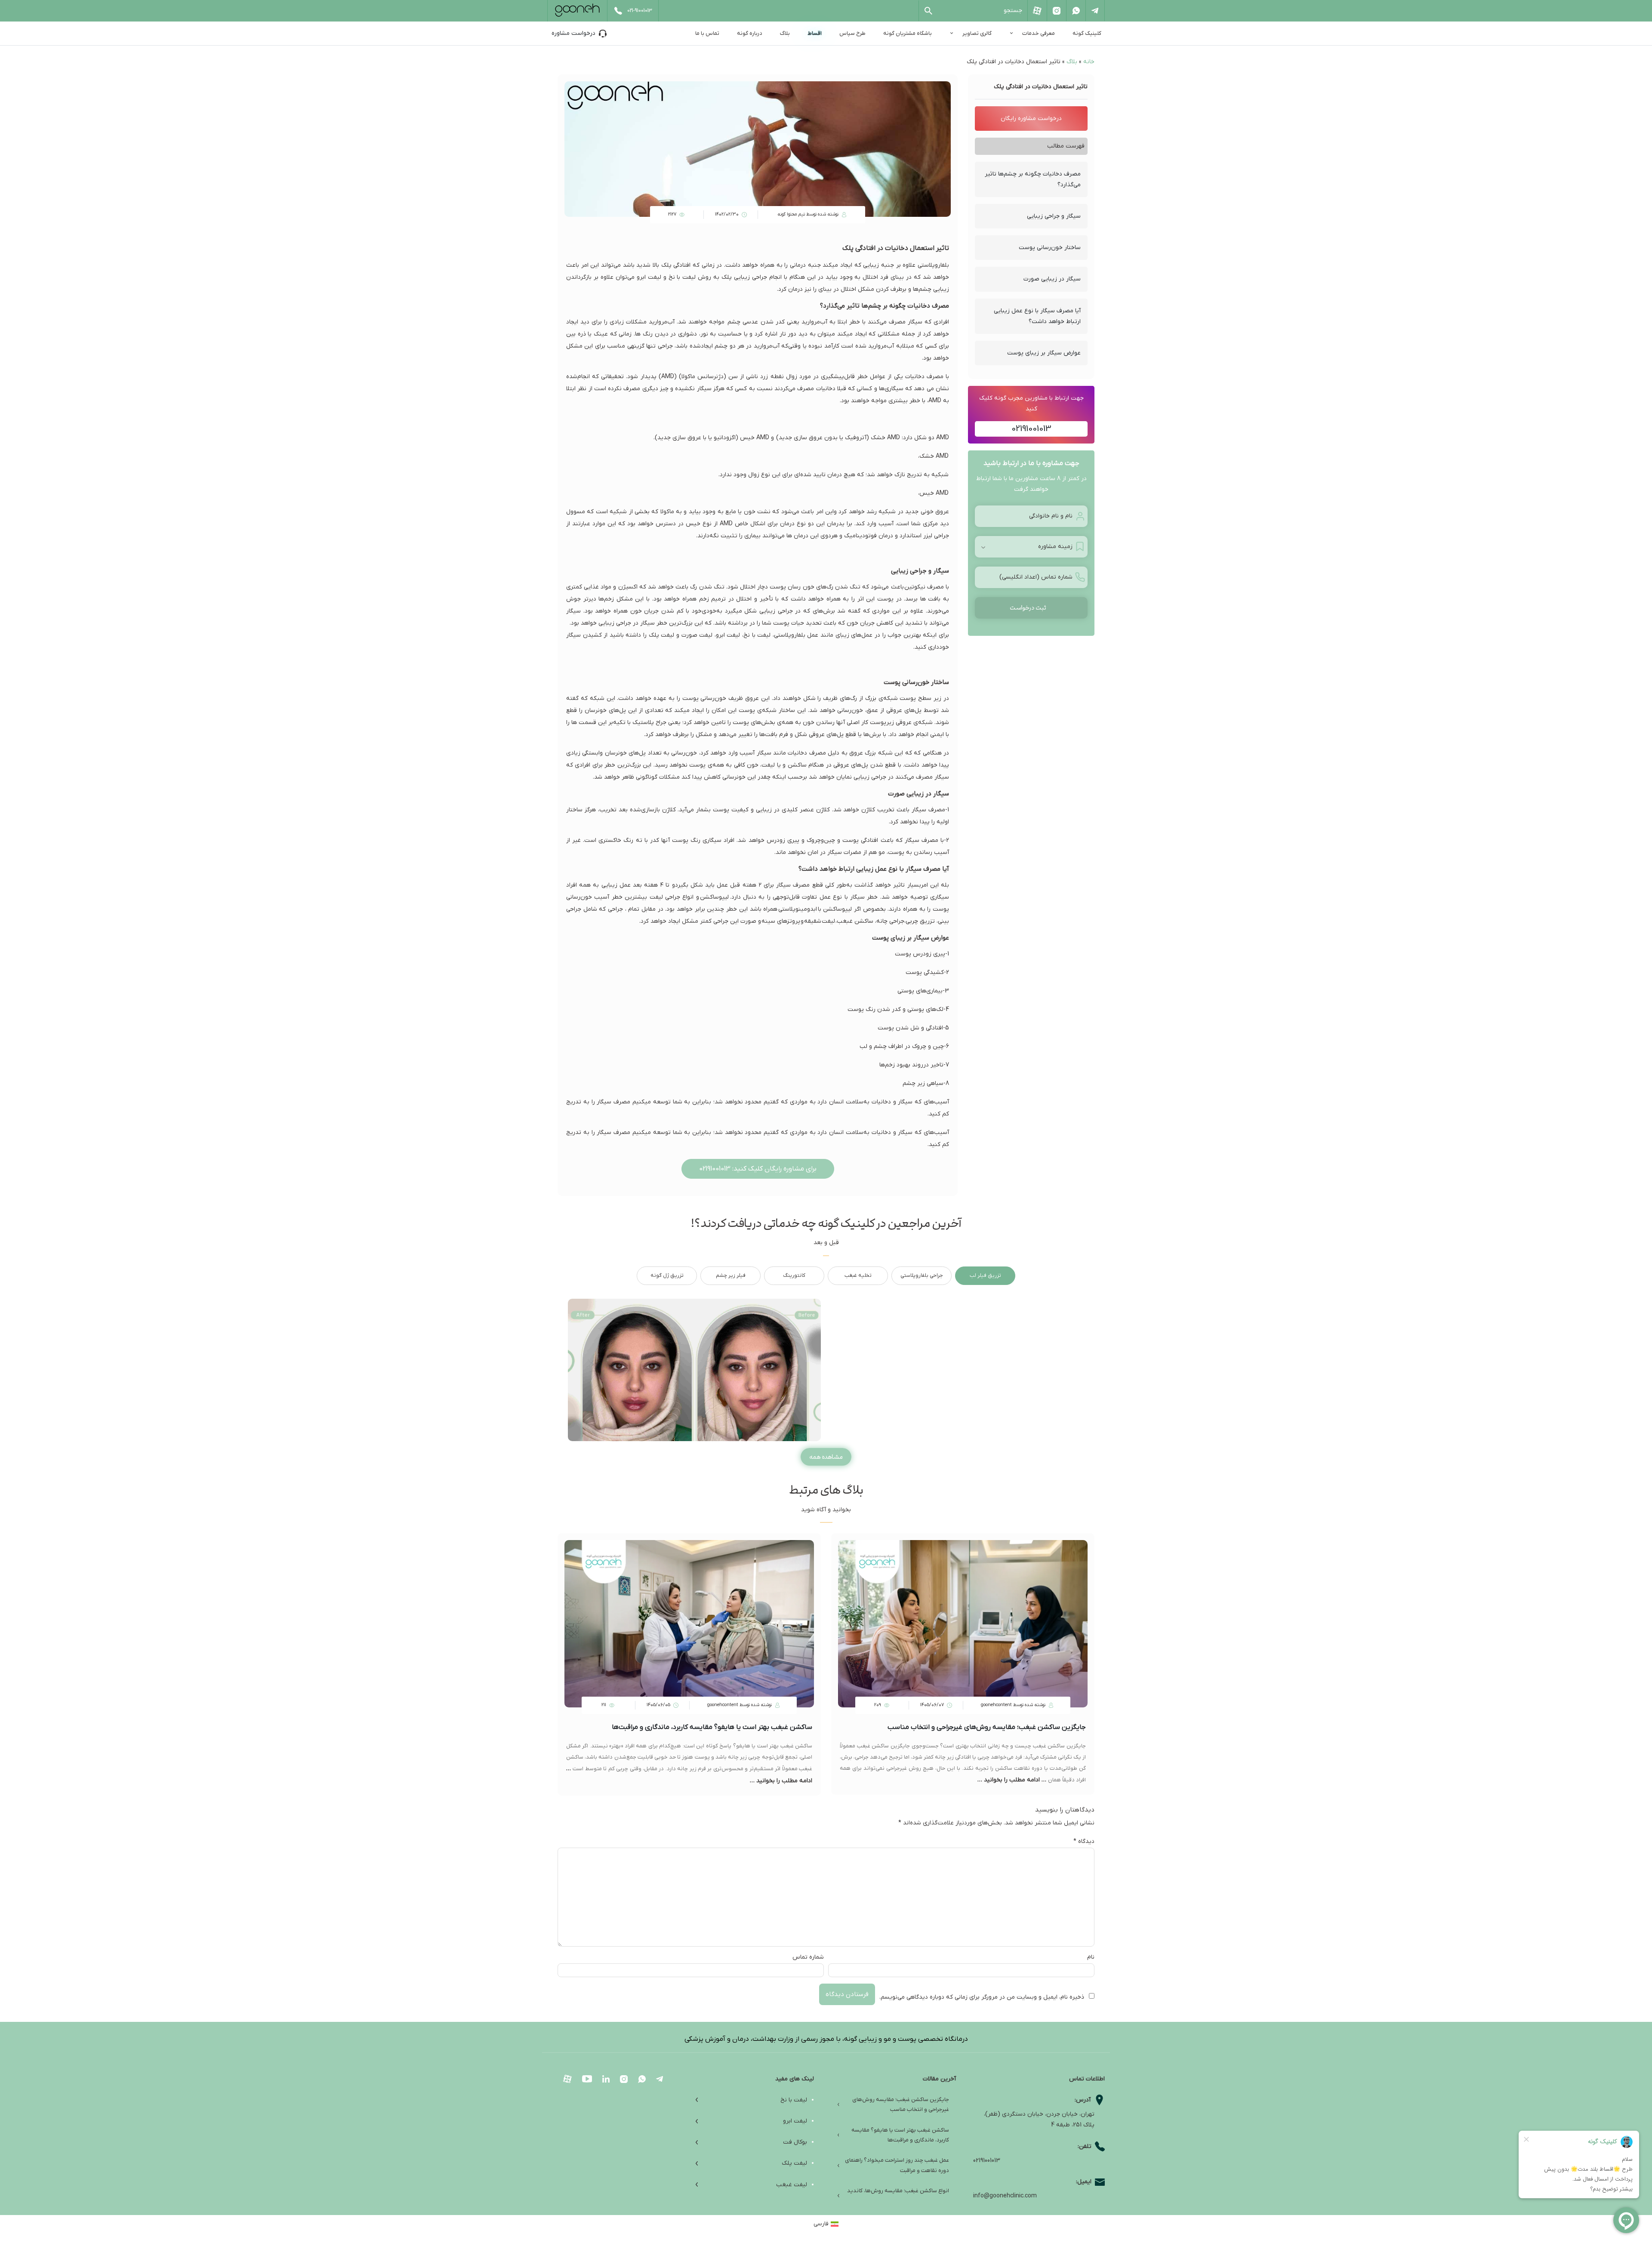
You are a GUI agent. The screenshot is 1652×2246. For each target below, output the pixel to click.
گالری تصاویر (977, 33)
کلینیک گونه (1087, 33)
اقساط (815, 33)
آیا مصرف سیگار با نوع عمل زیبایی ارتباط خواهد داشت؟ (1037, 316)
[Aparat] (1037, 11)
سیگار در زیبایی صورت (1052, 279)
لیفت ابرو (795, 2121)
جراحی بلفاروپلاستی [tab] (922, 1276)
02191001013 (1031, 429)
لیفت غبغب (792, 2185)
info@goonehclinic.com (1005, 2196)
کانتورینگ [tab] (794, 1276)
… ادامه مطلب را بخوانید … (1013, 1780)
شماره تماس (808, 1957)
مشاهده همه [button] (826, 1457)
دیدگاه (1084, 1841)
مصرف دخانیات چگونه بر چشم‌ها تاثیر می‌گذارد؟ (1033, 179)
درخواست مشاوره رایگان (1031, 119)
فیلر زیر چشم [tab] (731, 1276)
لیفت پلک (794, 2163)
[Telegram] (1095, 11)
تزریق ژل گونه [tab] (667, 1276)
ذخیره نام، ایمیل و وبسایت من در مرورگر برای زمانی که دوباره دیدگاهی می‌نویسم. (982, 1997)
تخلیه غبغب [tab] (858, 1276)
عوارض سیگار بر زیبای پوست (1044, 353)
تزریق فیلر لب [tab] (985, 1276)
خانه (1089, 62)
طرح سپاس (852, 33)
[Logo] (577, 10)
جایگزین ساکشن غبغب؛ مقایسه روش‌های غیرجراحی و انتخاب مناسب (987, 1727)
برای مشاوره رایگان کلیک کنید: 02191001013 (758, 1169)
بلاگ (785, 33)
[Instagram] (1056, 11)
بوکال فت (795, 2142)
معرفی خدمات (1039, 33)
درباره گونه (750, 33)
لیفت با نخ (794, 2100)
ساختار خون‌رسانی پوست (1050, 248)
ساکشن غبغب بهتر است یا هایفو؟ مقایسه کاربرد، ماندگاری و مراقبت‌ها (712, 1727)
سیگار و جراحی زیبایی (1054, 216)
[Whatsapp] (1076, 11)
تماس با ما (707, 33)
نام (1091, 1957)
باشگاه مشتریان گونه (908, 33)
